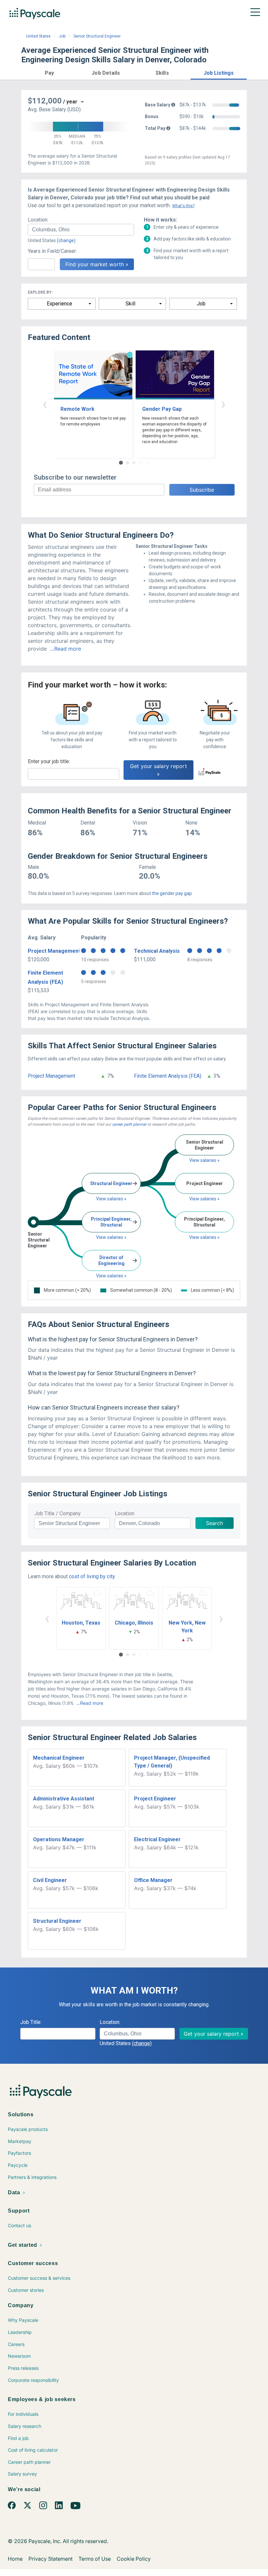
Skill (130, 304)
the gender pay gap (172, 893)
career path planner (129, 1124)
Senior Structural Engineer (97, 36)
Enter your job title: (49, 761)
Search (214, 1523)
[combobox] (81, 230)
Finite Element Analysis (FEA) (168, 1076)
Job (62, 36)
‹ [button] (45, 404)
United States (38, 36)
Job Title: (31, 2022)
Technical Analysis (157, 951)
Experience (59, 304)
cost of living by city (92, 1576)
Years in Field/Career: (52, 251)
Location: (38, 220)
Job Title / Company (58, 1513)
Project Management (54, 951)
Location (125, 1513)
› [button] (223, 404)
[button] (50, 72)
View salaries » (111, 1199)
